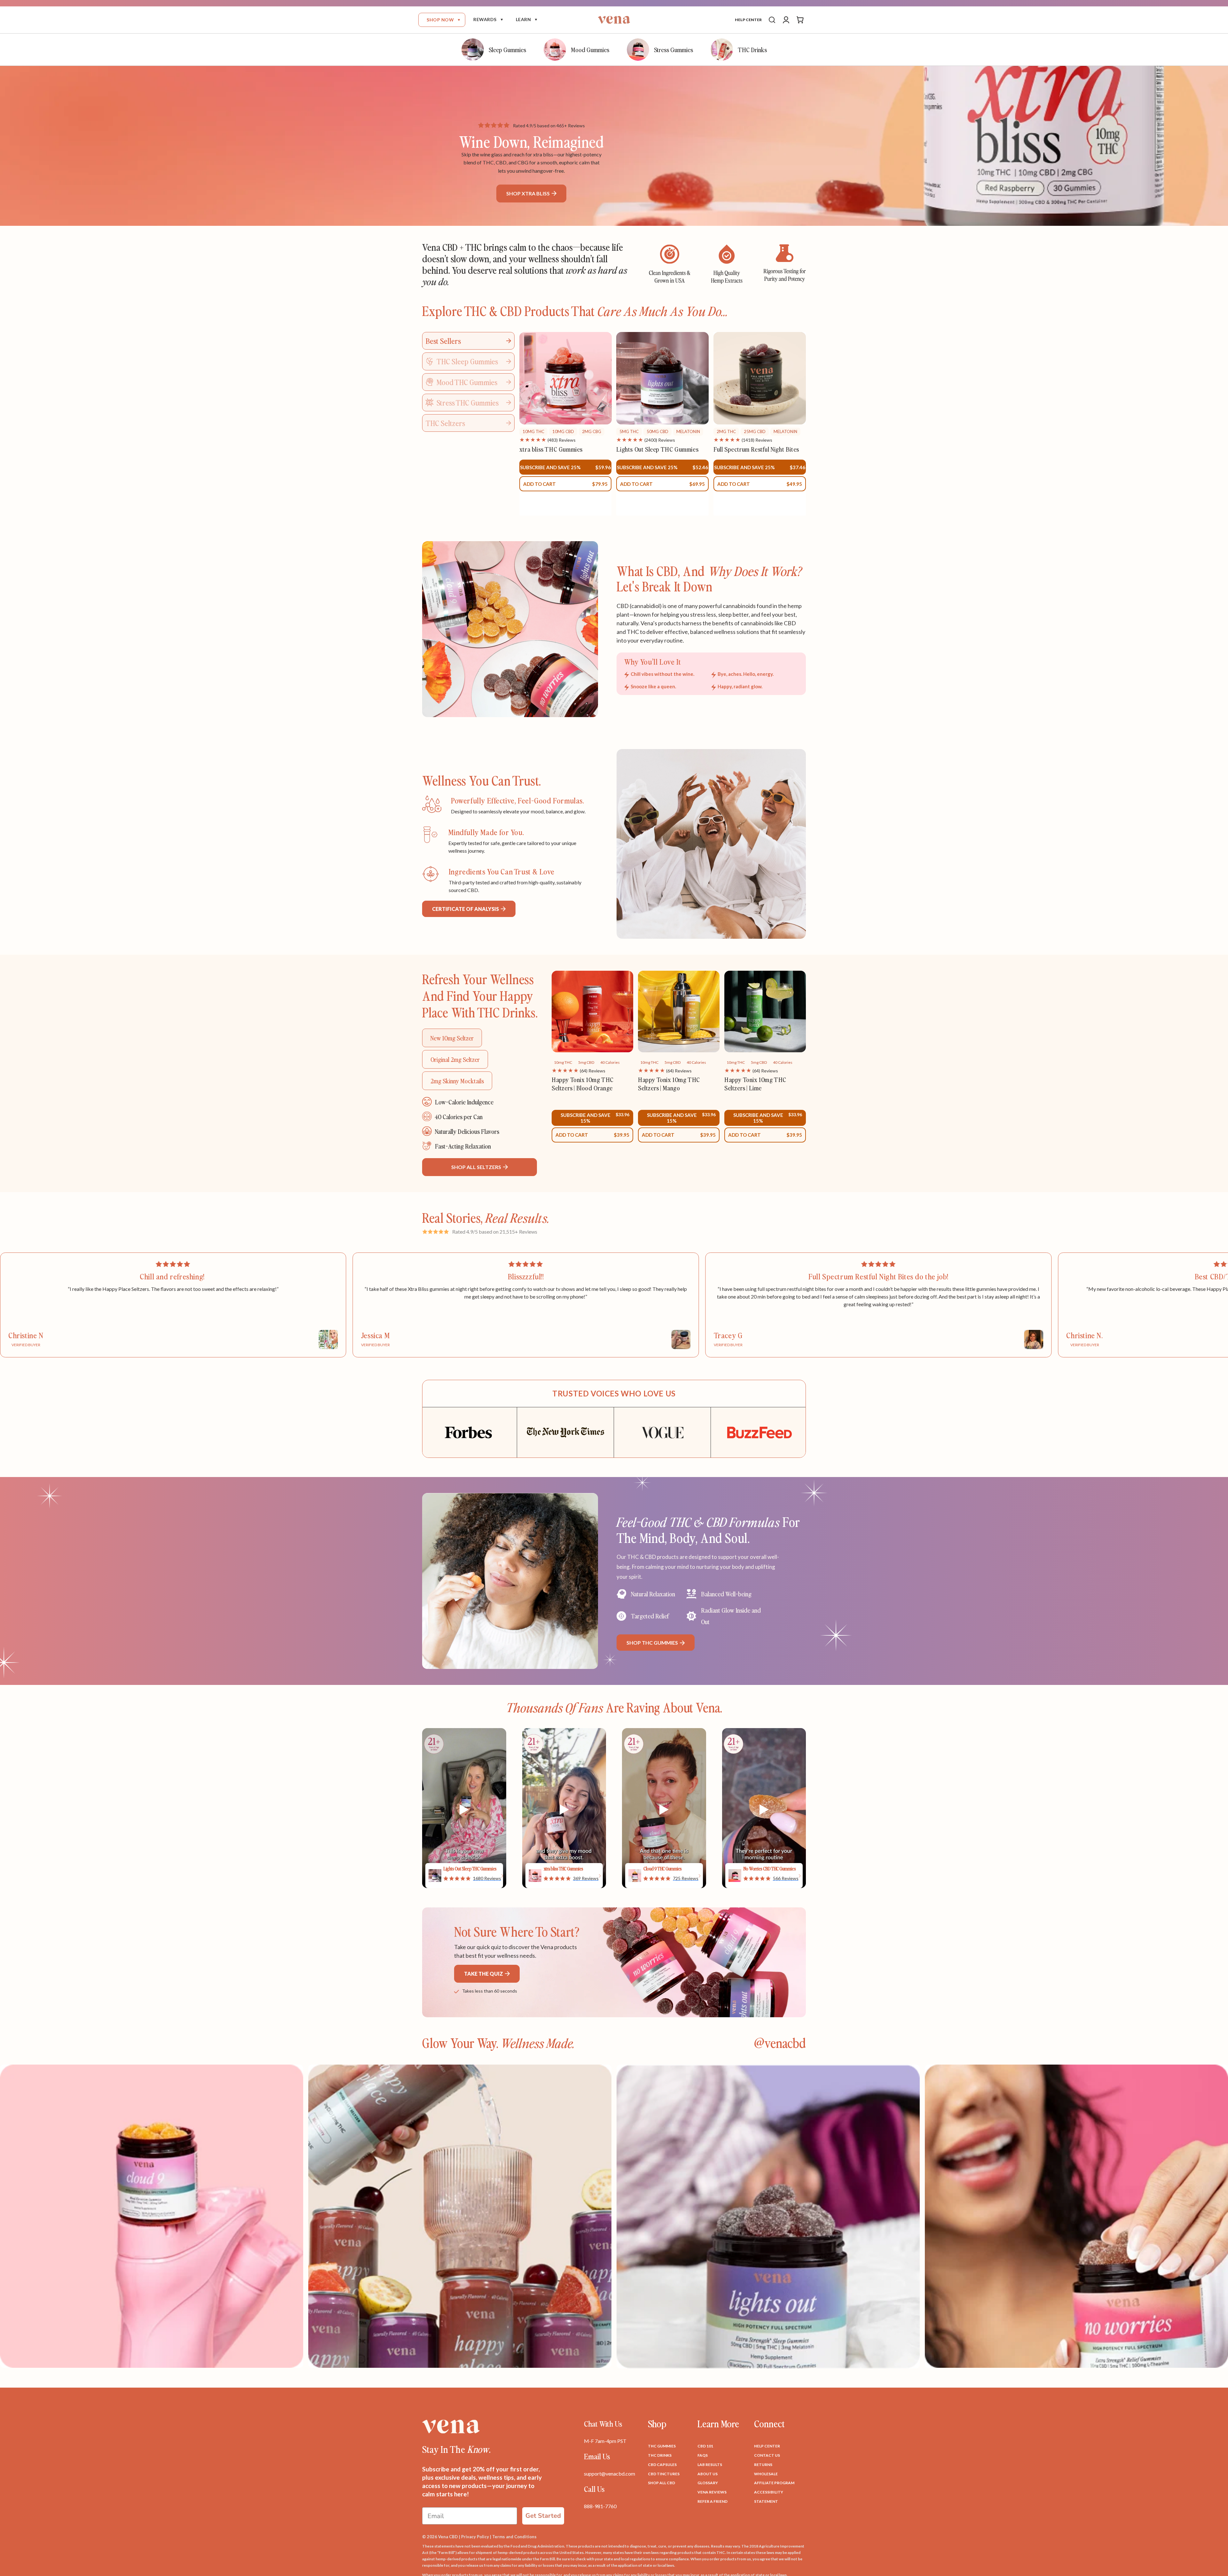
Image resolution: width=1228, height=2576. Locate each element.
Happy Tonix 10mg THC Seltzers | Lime (755, 1084)
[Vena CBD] (451, 2426)
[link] (472, 1878)
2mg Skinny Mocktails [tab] (457, 1081)
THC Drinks (752, 49)
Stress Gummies (673, 49)
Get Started (543, 2516)
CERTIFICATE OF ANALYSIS (466, 909)
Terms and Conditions (514, 2537)
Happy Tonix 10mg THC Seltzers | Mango (669, 1084)
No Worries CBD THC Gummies (770, 1869)
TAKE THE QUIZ (484, 1974)
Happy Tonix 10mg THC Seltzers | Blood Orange (583, 1084)
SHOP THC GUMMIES (653, 1643)
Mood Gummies (590, 49)
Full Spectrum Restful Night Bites (756, 449)
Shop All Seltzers (477, 1167)
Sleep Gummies (507, 49)
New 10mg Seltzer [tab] (452, 1038)
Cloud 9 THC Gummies (663, 1869)
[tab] (468, 341)
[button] (442, 20)
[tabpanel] (663, 424)
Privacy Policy (475, 2537)
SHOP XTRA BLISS (528, 193)
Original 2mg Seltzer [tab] (455, 1059)
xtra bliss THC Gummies (551, 449)
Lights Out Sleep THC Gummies (657, 449)
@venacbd (780, 2043)
